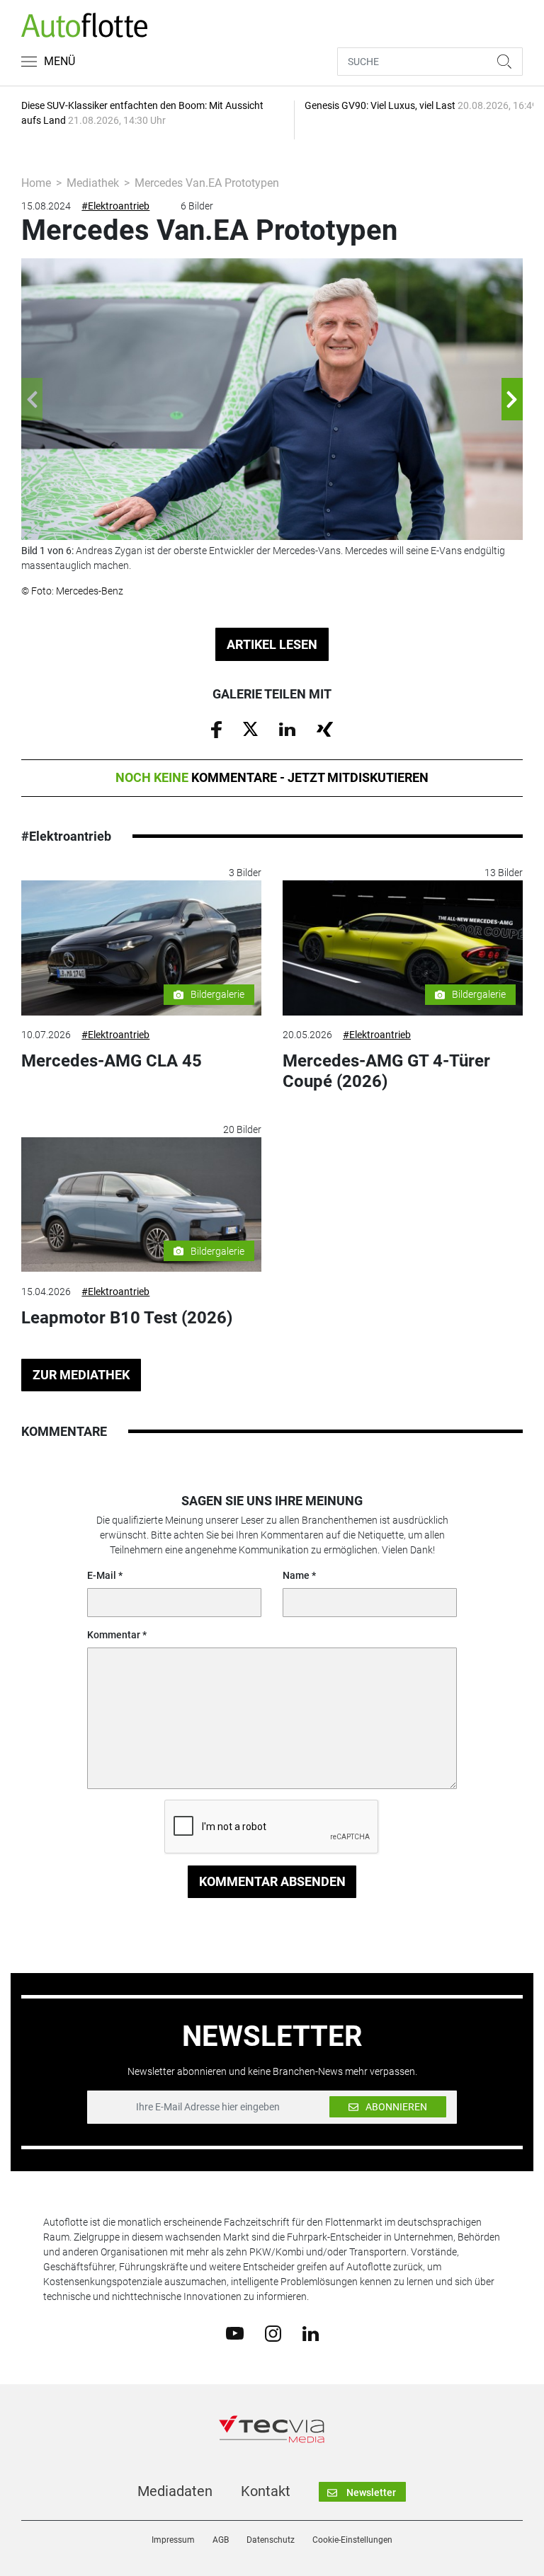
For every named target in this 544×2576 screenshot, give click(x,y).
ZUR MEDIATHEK (81, 1375)
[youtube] (235, 2333)
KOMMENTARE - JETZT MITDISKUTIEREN (272, 777)
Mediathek (93, 183)
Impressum (173, 2540)
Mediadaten (175, 2491)
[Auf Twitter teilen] (250, 728)
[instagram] (273, 2333)
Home (36, 183)
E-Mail (102, 1575)
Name (296, 1575)
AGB (221, 2540)
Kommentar (114, 1635)
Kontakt (266, 2491)
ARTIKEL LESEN (272, 644)
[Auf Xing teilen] (325, 728)
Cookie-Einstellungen (352, 2540)
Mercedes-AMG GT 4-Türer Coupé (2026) (386, 1071)
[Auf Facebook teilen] (216, 729)
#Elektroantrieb (115, 206)
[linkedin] (311, 2333)
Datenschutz (271, 2540)
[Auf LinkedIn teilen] (287, 728)
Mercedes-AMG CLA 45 (112, 1061)
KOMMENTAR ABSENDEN (272, 1881)
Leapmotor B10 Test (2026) (127, 1318)
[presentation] (32, 399)
